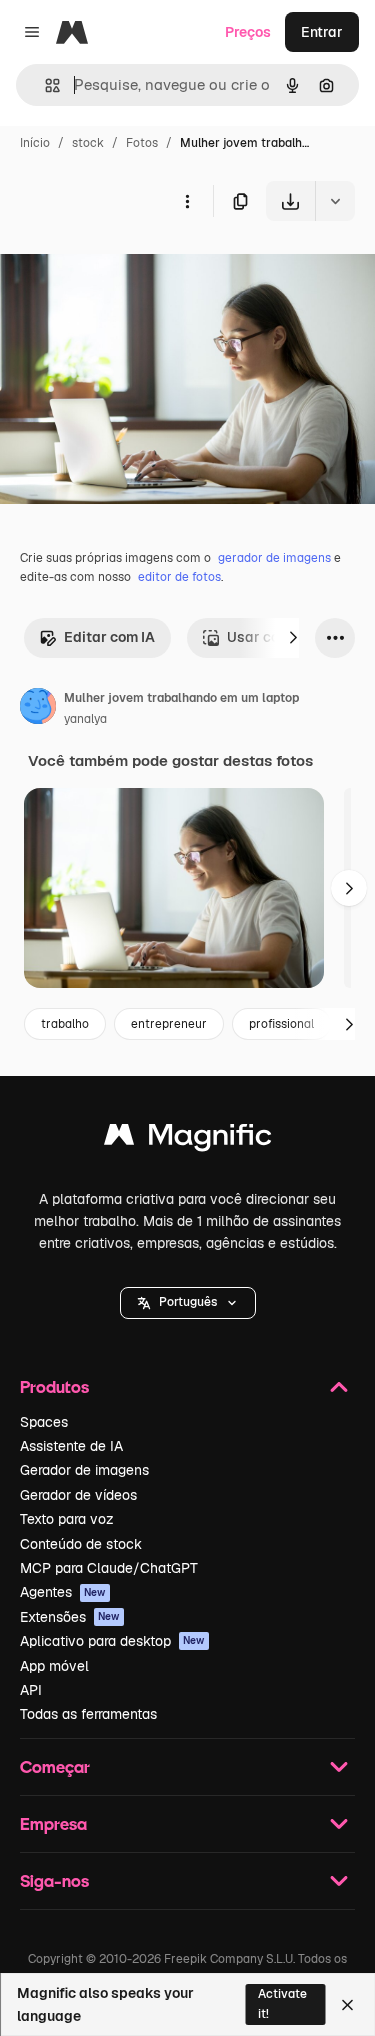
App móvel (54, 1666)
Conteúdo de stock (81, 1544)
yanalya (85, 719)
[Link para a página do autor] (38, 709)
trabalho (65, 1024)
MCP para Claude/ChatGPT (109, 1568)
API (31, 1690)
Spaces (44, 1422)
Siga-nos (54, 1880)
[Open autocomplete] (44, 85)
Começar (55, 1766)
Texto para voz (67, 1519)
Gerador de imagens (84, 1470)
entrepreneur (169, 1024)
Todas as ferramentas (88, 1714)
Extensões (70, 1617)
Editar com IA (109, 637)
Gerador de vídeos (78, 1495)
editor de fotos (179, 577)
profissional (281, 1024)
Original (128, 267)
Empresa (53, 1823)
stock (88, 143)
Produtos (54, 1386)
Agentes (63, 1592)
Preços (248, 32)
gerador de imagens (274, 558)
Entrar (322, 32)
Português (188, 1302)
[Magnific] (188, 1139)
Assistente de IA (71, 1446)
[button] (188, 1303)
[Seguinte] (293, 638)
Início (35, 143)
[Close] (347, 2005)
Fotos (142, 143)
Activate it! (282, 2003)
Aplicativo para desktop (112, 1641)
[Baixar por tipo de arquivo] (335, 201)
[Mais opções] (187, 201)
